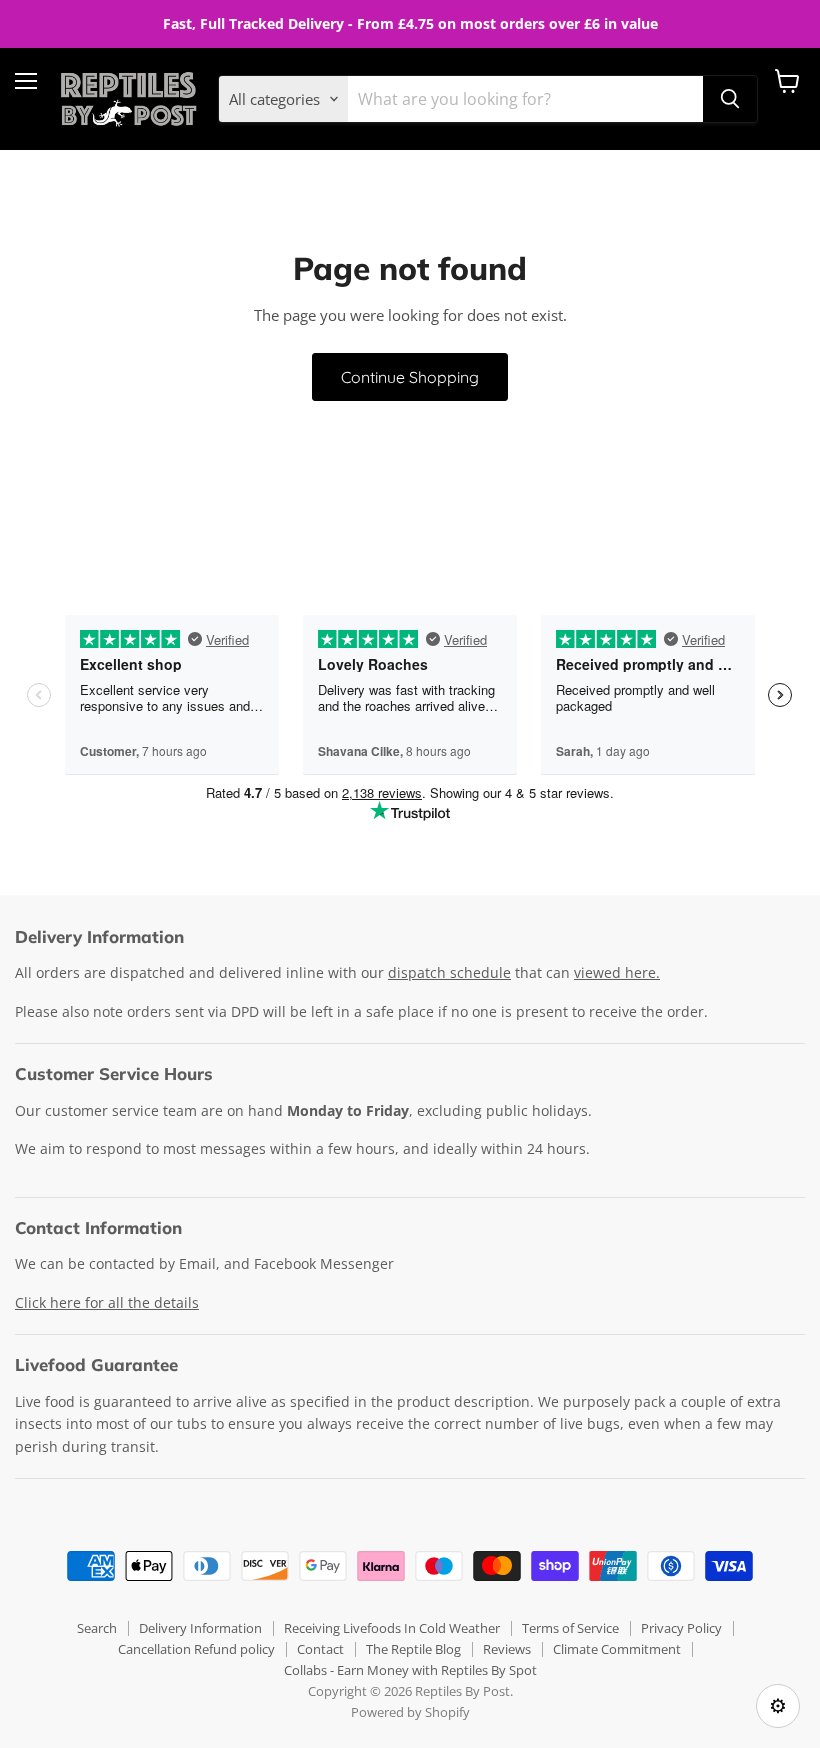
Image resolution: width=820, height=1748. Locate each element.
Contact (320, 1649)
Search (97, 1628)
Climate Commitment (617, 1649)
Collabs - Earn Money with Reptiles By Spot (410, 1670)
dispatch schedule (449, 972)
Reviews (507, 1649)
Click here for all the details (107, 1302)
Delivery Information (200, 1628)
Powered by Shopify (410, 1712)
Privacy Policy (681, 1628)
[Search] (730, 99)
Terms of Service (570, 1628)
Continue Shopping (410, 377)
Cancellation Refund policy (196, 1649)
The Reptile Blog (413, 1649)
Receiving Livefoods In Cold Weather (392, 1628)
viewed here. (617, 972)
